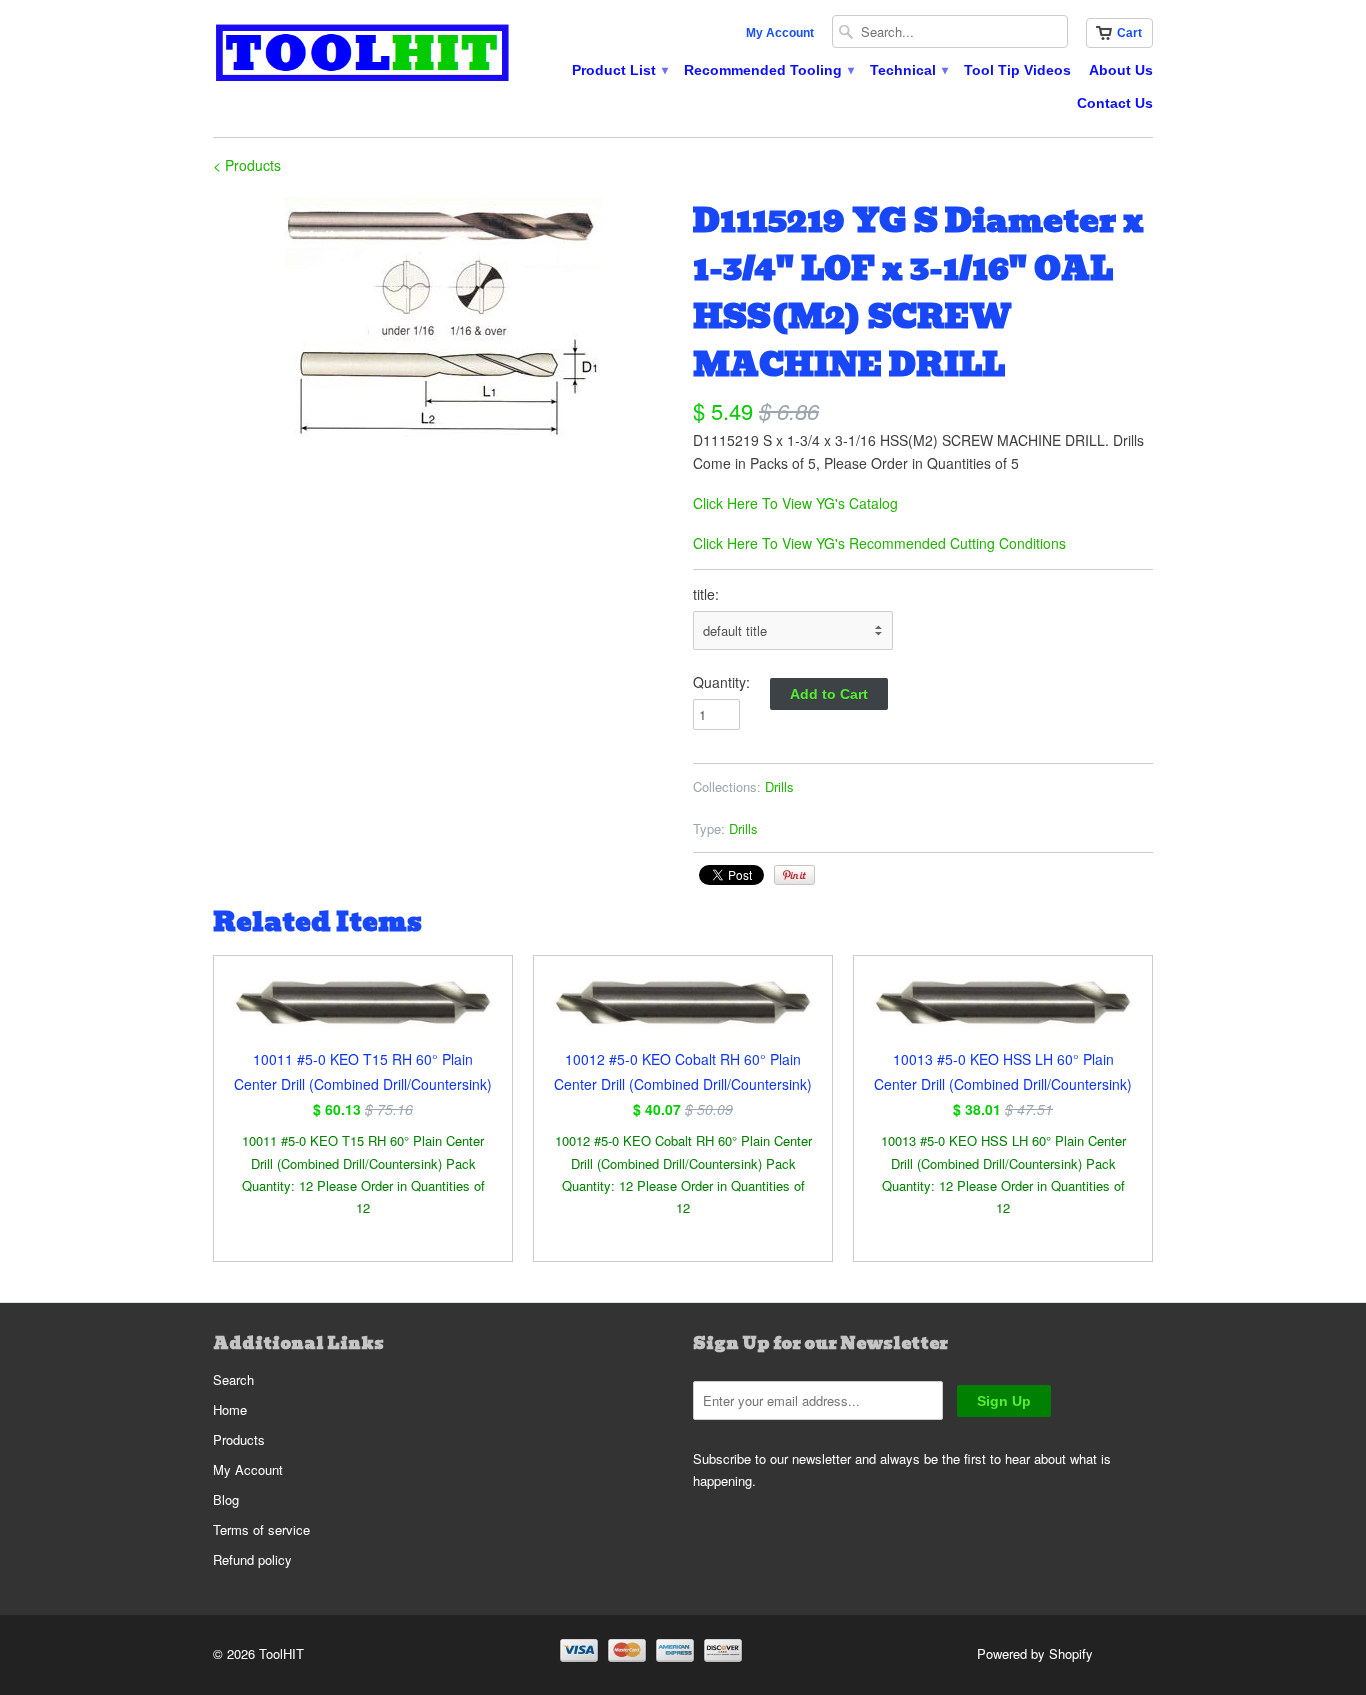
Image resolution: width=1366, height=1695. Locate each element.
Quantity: (721, 682)
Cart (1129, 33)
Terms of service (261, 1529)
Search (233, 1379)
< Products (247, 165)
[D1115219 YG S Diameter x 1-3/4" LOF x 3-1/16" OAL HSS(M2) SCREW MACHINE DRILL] (443, 319)
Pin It (794, 875)
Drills (779, 786)
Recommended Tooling (768, 70)
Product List (619, 70)
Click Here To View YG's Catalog (795, 503)
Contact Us (1115, 103)
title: (706, 594)
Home (230, 1409)
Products (239, 1439)
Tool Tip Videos (1017, 70)
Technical (908, 70)
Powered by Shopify (1035, 1653)
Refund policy (252, 1559)
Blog (226, 1499)
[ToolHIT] (363, 55)
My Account (780, 33)
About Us (1121, 70)
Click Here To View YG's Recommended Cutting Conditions (879, 543)
